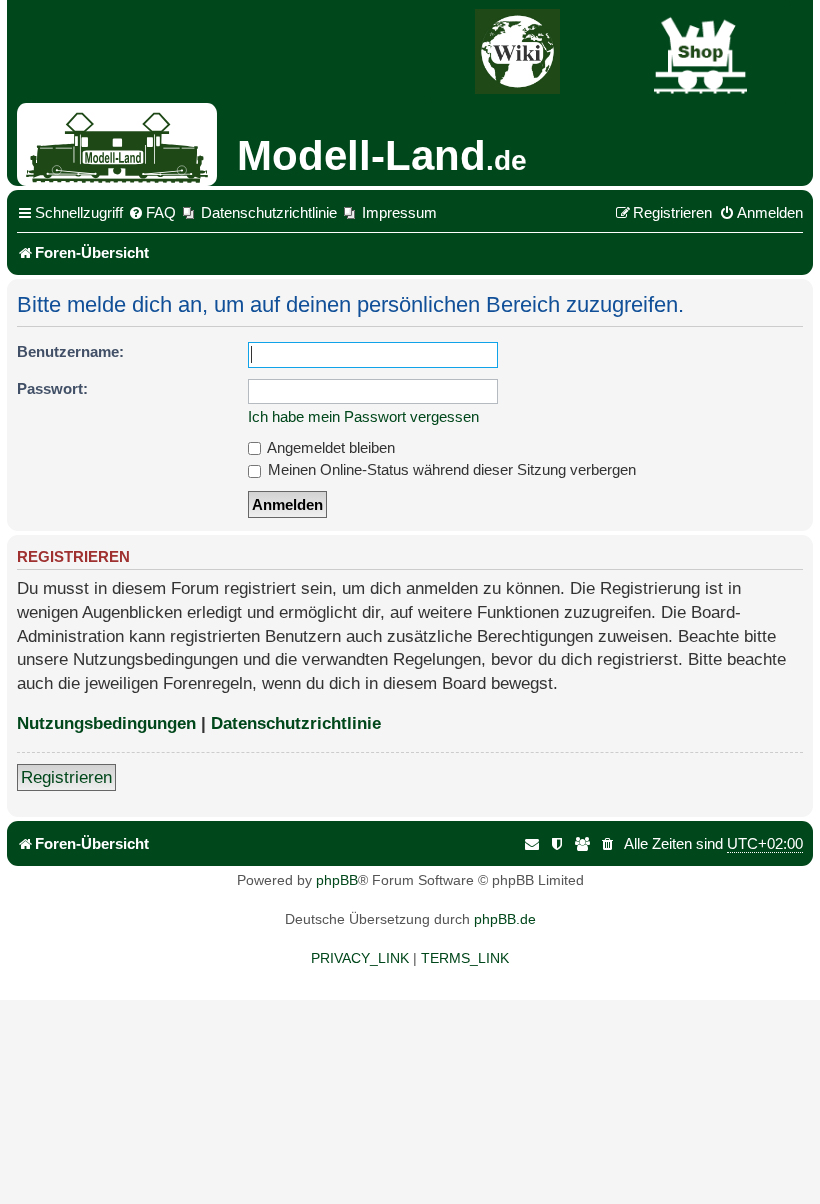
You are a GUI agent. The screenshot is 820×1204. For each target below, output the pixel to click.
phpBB (337, 880)
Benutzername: (70, 351)
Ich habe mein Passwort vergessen (363, 416)
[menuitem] (152, 213)
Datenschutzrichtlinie (296, 723)
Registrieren (66, 777)
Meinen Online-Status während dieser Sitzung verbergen (450, 469)
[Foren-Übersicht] (124, 144)
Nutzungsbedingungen (106, 723)
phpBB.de (505, 919)
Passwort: (52, 388)
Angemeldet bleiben (329, 447)
